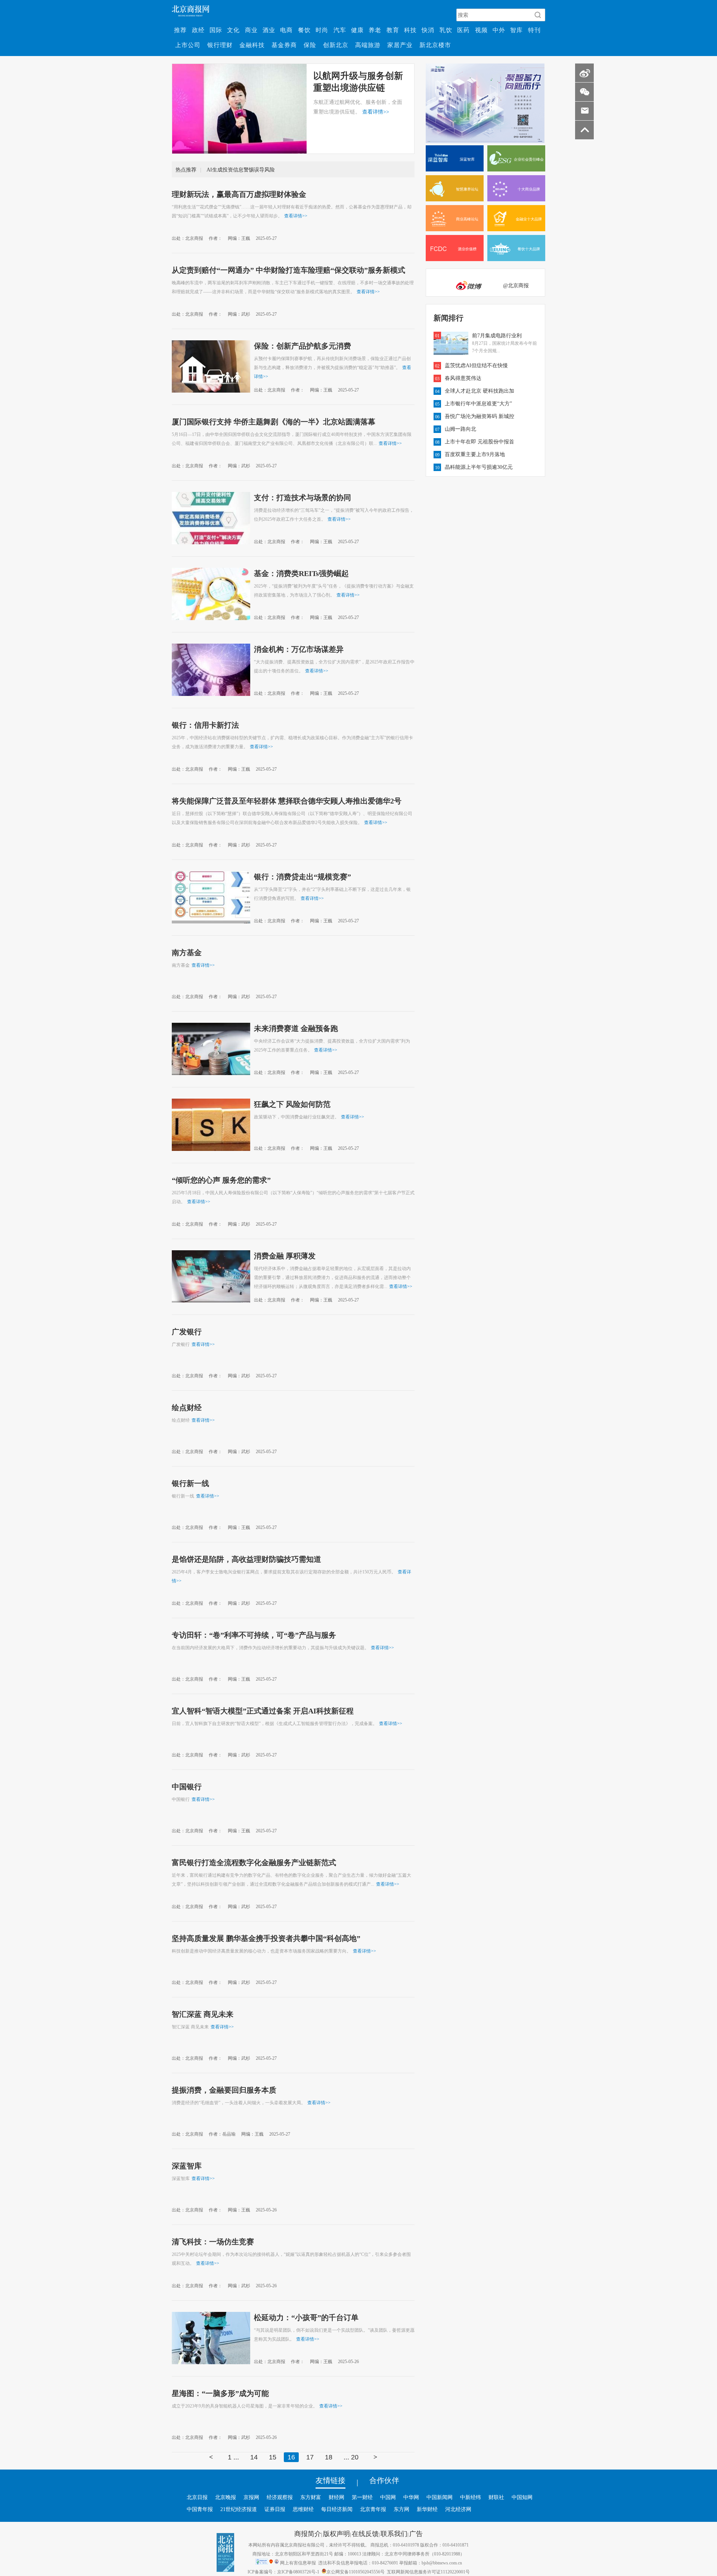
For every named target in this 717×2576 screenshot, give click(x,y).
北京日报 (197, 2497)
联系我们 (394, 2533)
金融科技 (252, 45)
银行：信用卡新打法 (205, 725)
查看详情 (376, 112)
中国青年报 (200, 2509)
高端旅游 (368, 45)
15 (273, 2457)
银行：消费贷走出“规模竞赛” (302, 876)
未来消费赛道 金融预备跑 (296, 1028)
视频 (481, 30)
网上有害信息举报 (298, 2563)
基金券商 (284, 45)
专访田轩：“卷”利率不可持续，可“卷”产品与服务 (254, 1635)
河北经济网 (458, 2509)
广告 (416, 2533)
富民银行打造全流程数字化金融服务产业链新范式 (254, 1862)
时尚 (322, 30)
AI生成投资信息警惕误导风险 (241, 170)
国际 (216, 30)
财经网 (336, 2497)
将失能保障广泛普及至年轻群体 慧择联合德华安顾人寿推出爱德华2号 (287, 801)
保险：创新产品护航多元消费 (302, 346)
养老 (375, 30)
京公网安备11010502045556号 (356, 2572)
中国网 (388, 2497)
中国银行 (187, 1786)
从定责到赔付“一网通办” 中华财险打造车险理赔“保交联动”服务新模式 (288, 270)
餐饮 (304, 30)
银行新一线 (190, 1483)
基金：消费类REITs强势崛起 (301, 573)
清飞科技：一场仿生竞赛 (213, 2241)
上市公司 (188, 45)
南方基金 (187, 952)
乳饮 (446, 30)
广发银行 (187, 1331)
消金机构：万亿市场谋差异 (299, 649)
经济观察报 (280, 2497)
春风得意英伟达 (463, 378)
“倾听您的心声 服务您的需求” (221, 1180)
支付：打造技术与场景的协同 (302, 497)
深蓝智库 (187, 2165)
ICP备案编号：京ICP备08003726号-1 (283, 2572)
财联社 (496, 2497)
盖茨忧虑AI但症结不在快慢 (476, 365)
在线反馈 (365, 2533)
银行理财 (220, 45)
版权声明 (336, 2533)
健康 (357, 30)
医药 (463, 30)
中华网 (411, 2497)
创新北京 (336, 45)
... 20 (351, 2457)
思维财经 (303, 2509)
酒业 (269, 30)
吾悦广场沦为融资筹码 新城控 (479, 416)
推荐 (180, 30)
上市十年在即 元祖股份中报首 (479, 442)
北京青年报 (373, 2509)
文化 (233, 30)
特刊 (534, 30)
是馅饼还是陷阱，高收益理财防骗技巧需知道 (246, 1559)
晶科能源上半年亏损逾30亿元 (479, 467)
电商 (286, 30)
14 (254, 2457)
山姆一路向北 (460, 429)
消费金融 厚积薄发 (285, 1256)
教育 (393, 30)
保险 (310, 45)
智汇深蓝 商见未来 (203, 2014)
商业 (251, 30)
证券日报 (275, 2509)
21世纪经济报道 (239, 2509)
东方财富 (311, 2497)
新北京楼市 (435, 45)
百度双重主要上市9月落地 (475, 454)
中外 (499, 30)
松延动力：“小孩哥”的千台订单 (306, 2317)
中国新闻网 (440, 2497)
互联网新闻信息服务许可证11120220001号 (428, 2572)
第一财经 (362, 2497)
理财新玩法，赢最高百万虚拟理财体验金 (239, 194)
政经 (198, 30)
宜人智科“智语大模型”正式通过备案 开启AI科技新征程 (263, 1710)
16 (291, 2457)
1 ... (233, 2457)
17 (310, 2457)
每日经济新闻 (337, 2509)
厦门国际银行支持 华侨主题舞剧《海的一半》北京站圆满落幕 (274, 421)
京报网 (251, 2497)
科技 (410, 30)
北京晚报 (226, 2497)
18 (329, 2457)
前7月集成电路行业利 (497, 335)
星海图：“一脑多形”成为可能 (220, 2393)
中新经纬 (471, 2497)
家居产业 (400, 45)
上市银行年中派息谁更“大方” (478, 403)
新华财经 (427, 2509)
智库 (516, 30)
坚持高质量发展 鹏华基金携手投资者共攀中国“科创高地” (266, 1938)
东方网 (401, 2509)
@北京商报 (516, 285)
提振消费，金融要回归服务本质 (224, 2090)
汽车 (340, 30)
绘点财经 (187, 1407)
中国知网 (522, 2497)
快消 (428, 30)
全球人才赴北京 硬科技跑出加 (479, 391)
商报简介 (308, 2533)
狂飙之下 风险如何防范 (292, 1104)
